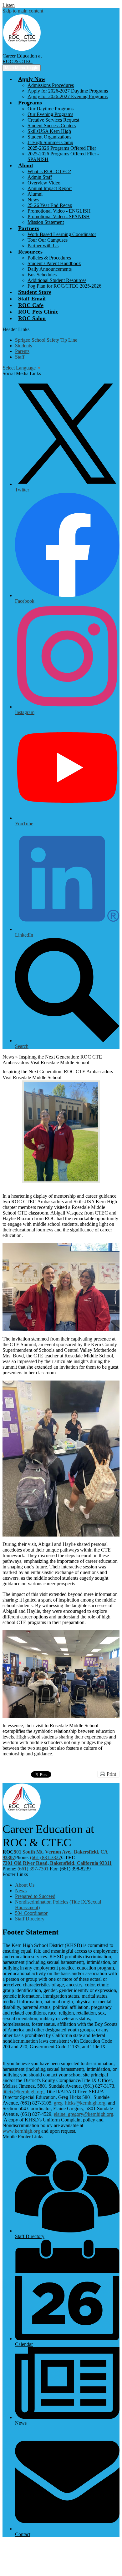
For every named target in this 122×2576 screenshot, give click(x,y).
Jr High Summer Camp (50, 142)
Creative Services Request (53, 120)
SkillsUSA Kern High (49, 131)
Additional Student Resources (57, 280)
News (33, 200)
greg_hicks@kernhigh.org (80, 2103)
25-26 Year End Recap (50, 205)
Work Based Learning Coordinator (62, 234)
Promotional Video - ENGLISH (59, 211)
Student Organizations (49, 137)
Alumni (35, 194)
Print (111, 1774)
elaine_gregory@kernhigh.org (84, 2114)
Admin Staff (40, 177)
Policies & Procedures (49, 258)
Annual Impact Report (50, 188)
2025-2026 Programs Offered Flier (62, 148)
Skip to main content (23, 11)
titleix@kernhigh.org (23, 2092)
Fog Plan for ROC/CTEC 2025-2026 (64, 286)
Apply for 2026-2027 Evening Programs (68, 96)
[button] (32, 79)
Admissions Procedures (51, 85)
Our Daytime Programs (51, 109)
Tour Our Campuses (48, 240)
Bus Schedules (42, 275)
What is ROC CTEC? (49, 171)
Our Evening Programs (50, 114)
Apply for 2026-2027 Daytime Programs (68, 91)
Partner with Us (43, 246)
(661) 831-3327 (46, 1857)
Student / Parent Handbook (54, 263)
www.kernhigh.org (21, 2131)
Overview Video (44, 183)
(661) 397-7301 (34, 1869)
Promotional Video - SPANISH (59, 216)
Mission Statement (46, 222)
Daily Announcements (50, 269)
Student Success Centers (52, 126)
